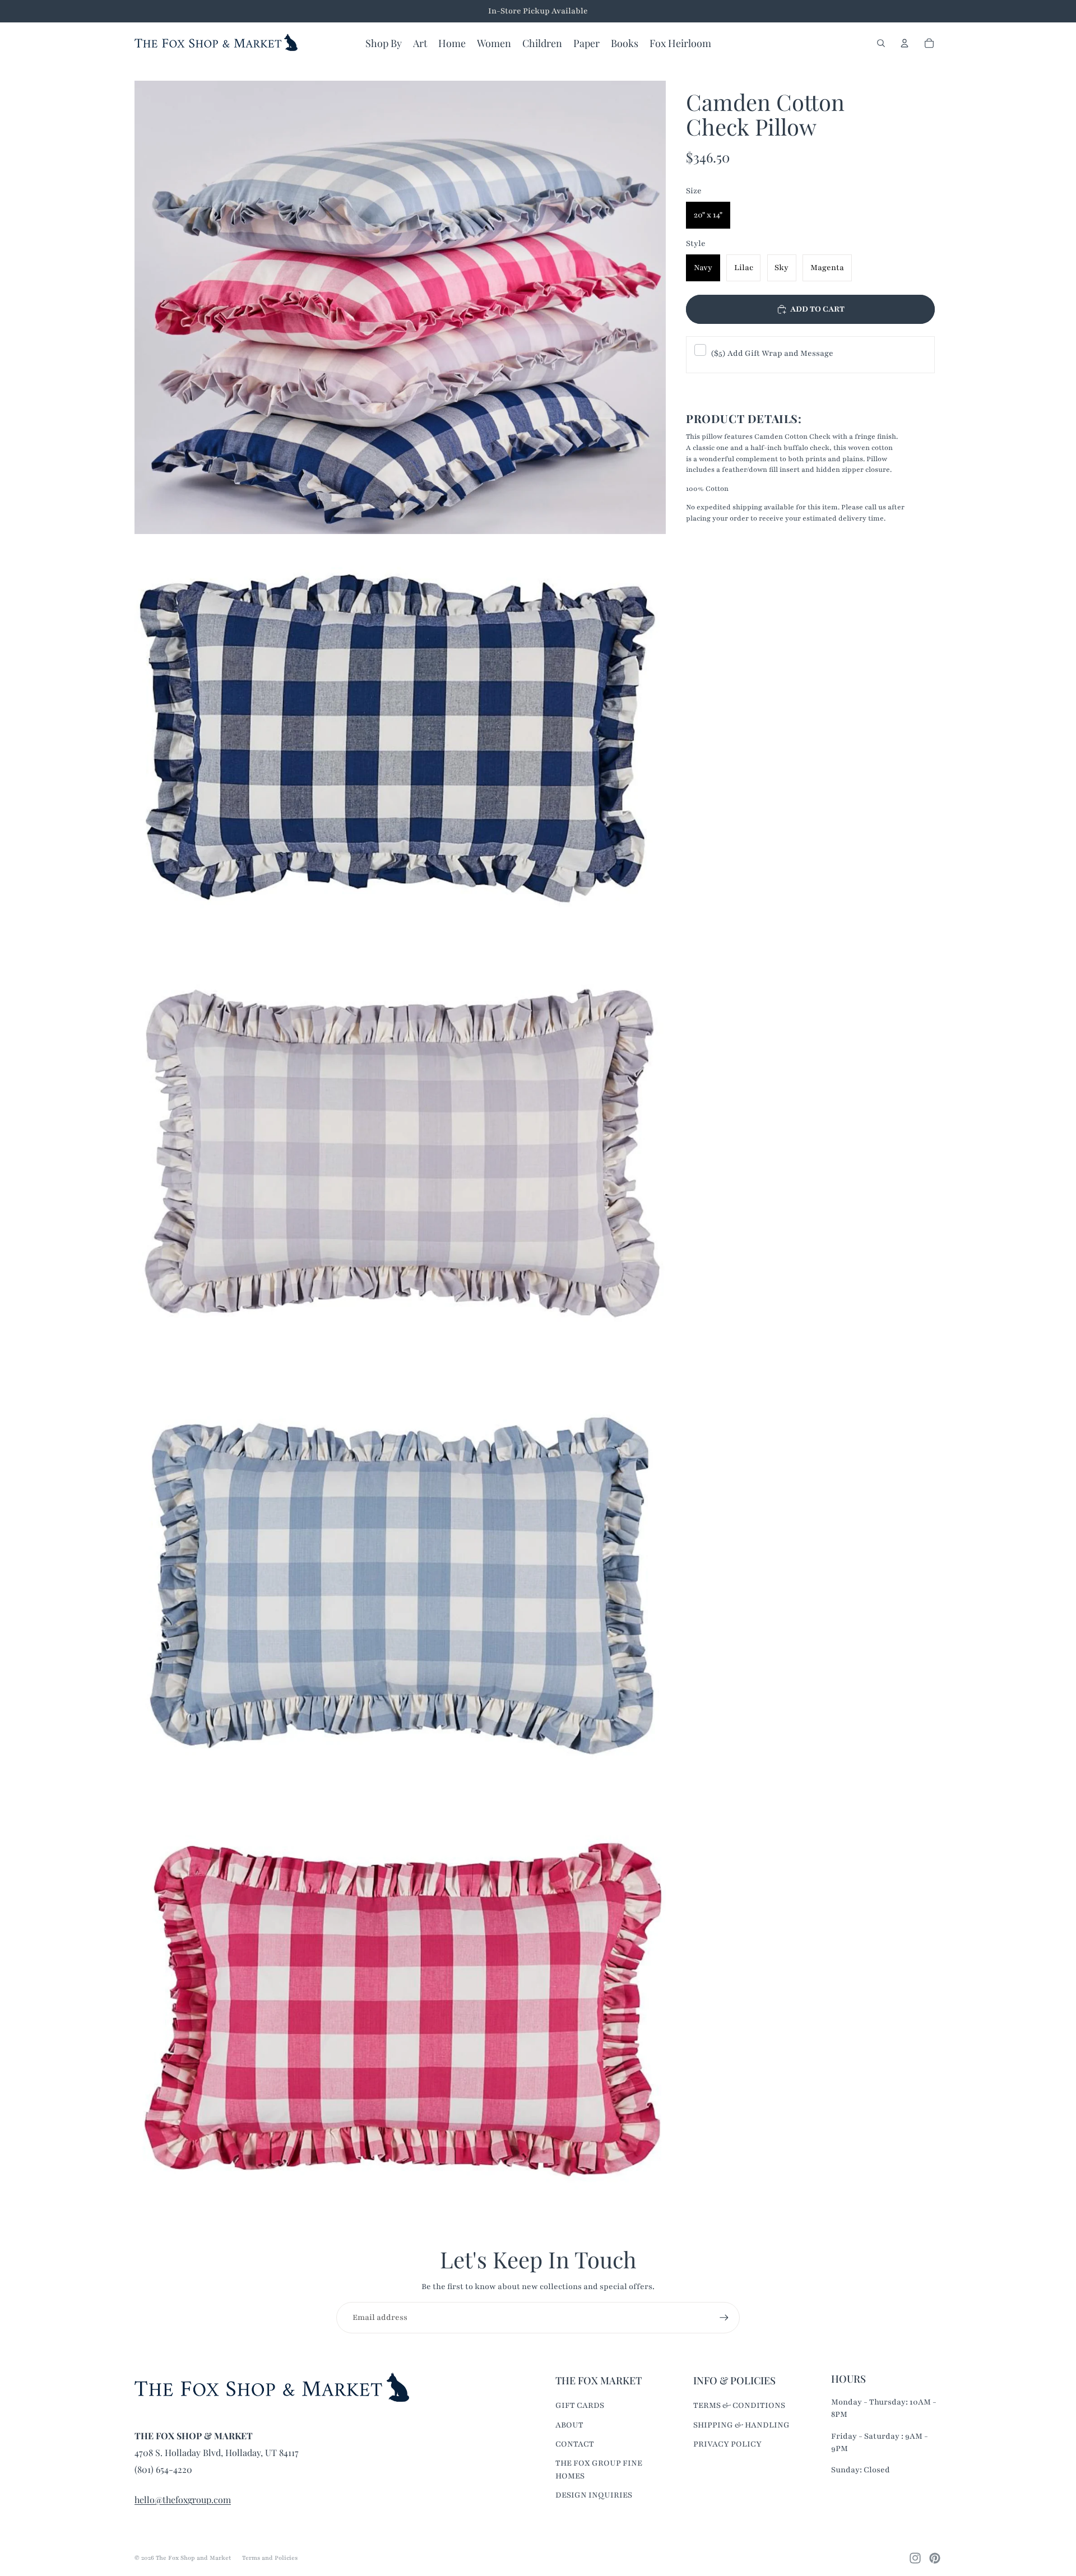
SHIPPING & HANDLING (741, 2425)
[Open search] (881, 43)
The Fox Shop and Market (193, 2558)
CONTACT (575, 2444)
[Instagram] (915, 2558)
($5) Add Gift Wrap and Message (772, 353)
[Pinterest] (935, 2558)
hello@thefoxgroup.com (183, 2500)
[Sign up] (724, 2318)
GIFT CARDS (580, 2405)
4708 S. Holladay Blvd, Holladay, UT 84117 (217, 2452)
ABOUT (569, 2425)
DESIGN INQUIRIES (594, 2495)
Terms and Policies (270, 2558)
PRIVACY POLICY (727, 2444)
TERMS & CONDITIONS (739, 2405)
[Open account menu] (905, 43)
